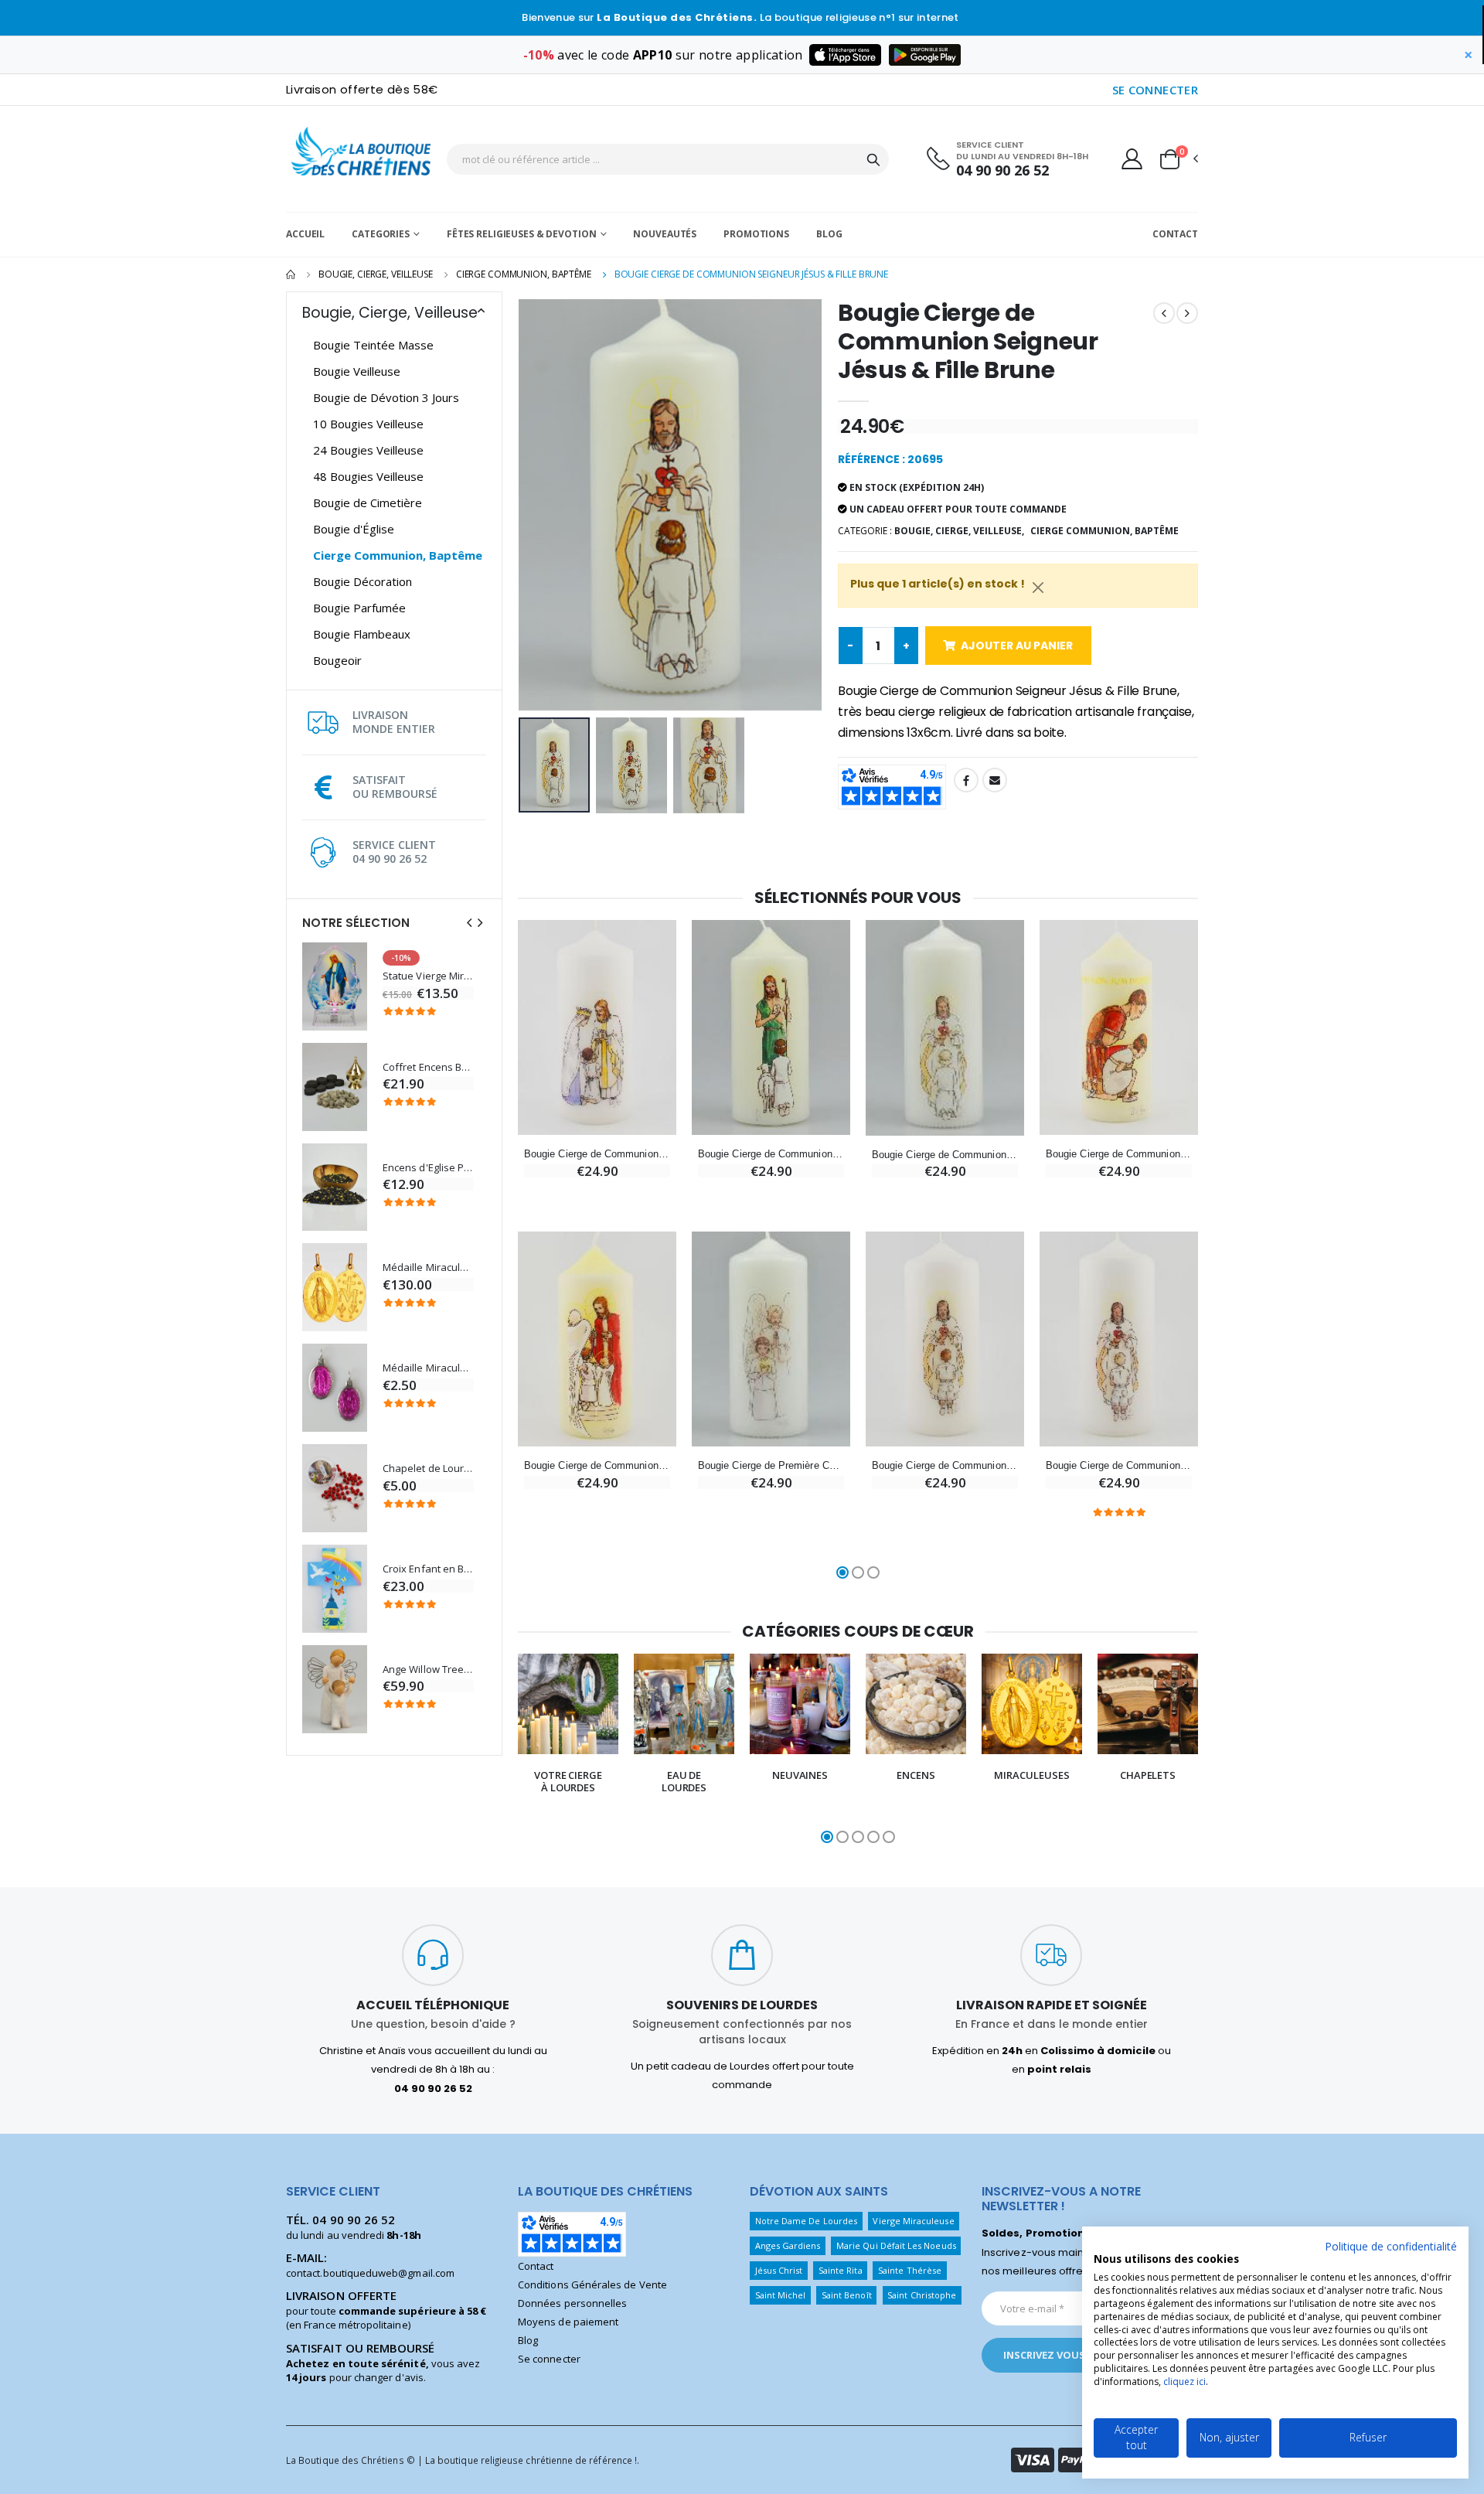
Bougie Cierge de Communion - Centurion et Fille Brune (1119, 1154)
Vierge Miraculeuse (913, 2221)
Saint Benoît (847, 2295)
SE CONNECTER (1156, 90)
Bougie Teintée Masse (373, 345)
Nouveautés (665, 234)
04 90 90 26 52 (1002, 170)
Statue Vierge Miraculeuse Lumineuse (428, 976)
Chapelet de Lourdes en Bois (428, 1468)
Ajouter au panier (1017, 646)
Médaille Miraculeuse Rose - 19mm (428, 1368)
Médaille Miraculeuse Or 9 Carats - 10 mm (428, 1267)
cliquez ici (1184, 2382)
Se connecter (549, 2359)
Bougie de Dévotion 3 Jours (386, 397)
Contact (1175, 234)
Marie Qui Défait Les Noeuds (896, 2245)
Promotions (756, 234)
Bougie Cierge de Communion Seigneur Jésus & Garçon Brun (945, 1465)
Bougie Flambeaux (362, 634)
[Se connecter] (1132, 158)
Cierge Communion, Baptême (524, 274)
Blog (829, 234)
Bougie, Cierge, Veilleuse (376, 274)
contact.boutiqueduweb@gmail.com (370, 2273)
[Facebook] (966, 780)
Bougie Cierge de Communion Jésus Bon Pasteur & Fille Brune (771, 1154)
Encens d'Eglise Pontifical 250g (428, 1168)
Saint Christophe (922, 2295)
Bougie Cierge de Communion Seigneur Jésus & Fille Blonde (945, 1155)
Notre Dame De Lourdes (806, 2221)
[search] (873, 159)
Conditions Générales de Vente (592, 2284)
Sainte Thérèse (910, 2270)
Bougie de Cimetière (368, 503)
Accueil (305, 234)
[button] (1178, 159)
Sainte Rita (841, 2270)
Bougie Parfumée (359, 608)
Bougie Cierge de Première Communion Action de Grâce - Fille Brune (771, 1465)
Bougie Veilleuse (357, 371)
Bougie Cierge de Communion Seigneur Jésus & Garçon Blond (1119, 1465)
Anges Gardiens (788, 2245)
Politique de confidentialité (1391, 2246)
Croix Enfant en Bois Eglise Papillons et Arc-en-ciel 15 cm (428, 1569)
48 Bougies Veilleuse (368, 476)
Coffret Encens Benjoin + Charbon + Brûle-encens (428, 1067)
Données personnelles (572, 2303)
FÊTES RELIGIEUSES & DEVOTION (522, 234)
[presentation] (469, 923)
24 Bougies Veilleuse (368, 450)
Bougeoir (337, 660)
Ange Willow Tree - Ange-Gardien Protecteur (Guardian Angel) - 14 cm (428, 1669)
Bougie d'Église (354, 529)
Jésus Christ (779, 2270)
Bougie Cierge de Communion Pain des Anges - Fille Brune (597, 1465)
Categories (381, 234)
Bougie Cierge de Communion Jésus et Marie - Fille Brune (597, 1154)
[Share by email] (995, 780)
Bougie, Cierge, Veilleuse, (959, 531)
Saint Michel (781, 2295)
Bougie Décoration (362, 581)
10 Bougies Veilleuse (368, 424)
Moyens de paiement (568, 2322)
